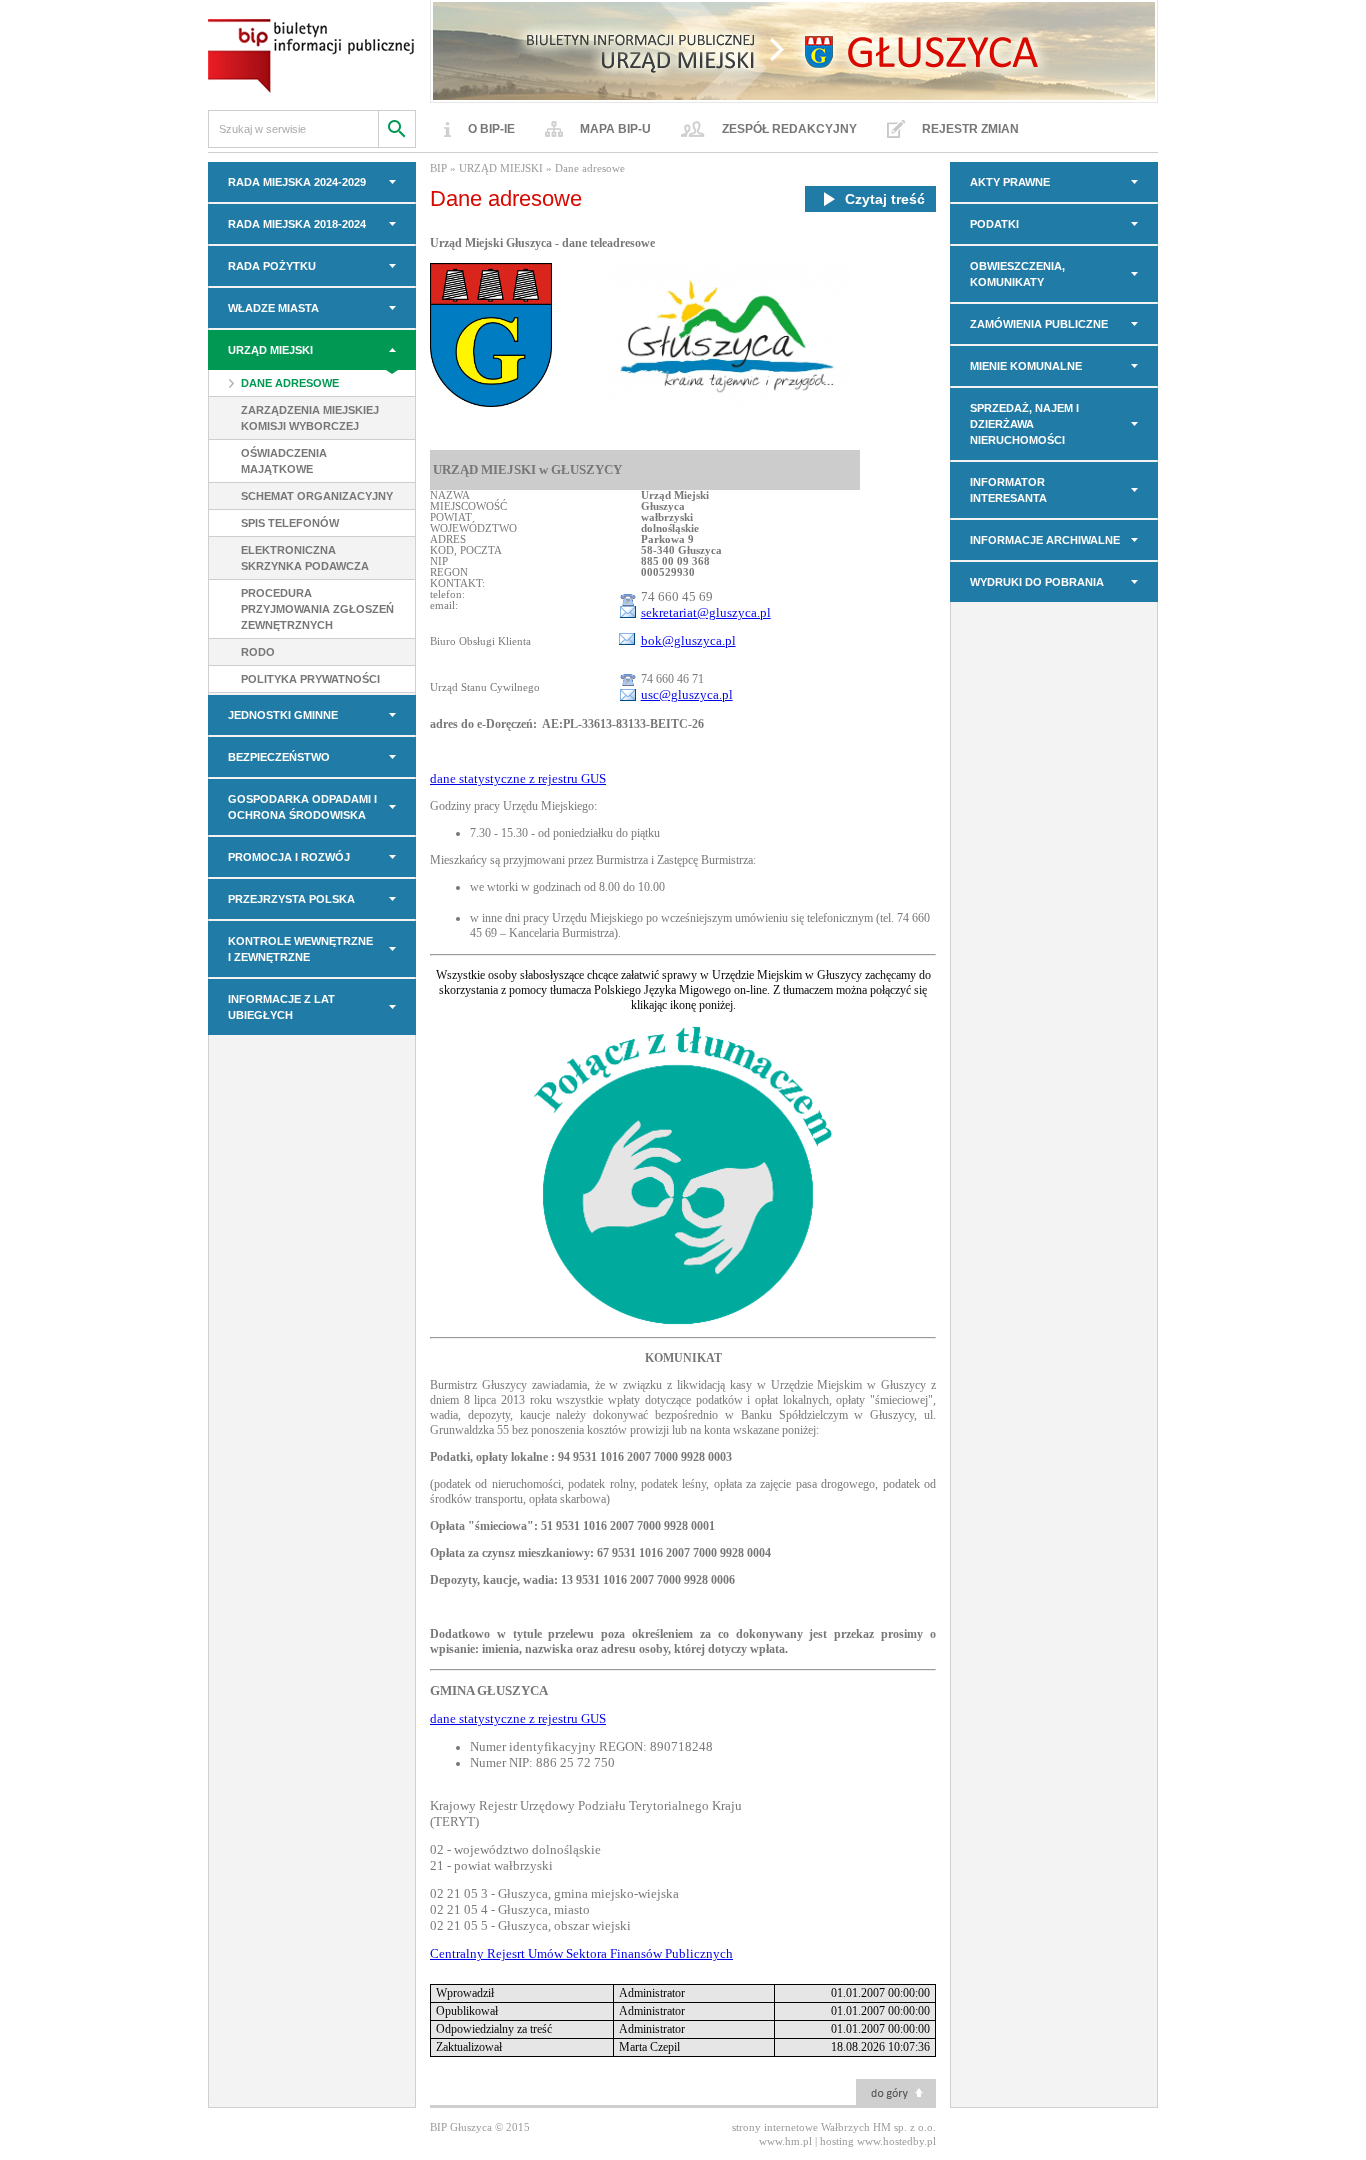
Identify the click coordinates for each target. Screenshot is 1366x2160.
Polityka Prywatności (310, 679)
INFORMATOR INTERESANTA (1008, 490)
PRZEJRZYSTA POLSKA (291, 899)
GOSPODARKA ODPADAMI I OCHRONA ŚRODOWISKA (302, 807)
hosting (837, 2141)
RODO (258, 652)
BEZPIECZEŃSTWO (279, 757)
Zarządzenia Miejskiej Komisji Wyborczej (310, 418)
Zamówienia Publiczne (1039, 324)
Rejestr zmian (970, 129)
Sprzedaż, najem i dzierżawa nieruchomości (1024, 424)
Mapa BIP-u (615, 129)
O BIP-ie (491, 129)
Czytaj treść (885, 199)
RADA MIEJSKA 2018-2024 (297, 224)
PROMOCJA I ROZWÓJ (289, 857)
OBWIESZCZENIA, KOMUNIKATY (1017, 274)
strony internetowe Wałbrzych (801, 2127)
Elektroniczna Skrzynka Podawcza (305, 558)
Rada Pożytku (272, 266)
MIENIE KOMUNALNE (1026, 366)
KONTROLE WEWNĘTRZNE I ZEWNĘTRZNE (300, 949)
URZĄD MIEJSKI (270, 350)
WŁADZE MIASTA (273, 308)
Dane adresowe (290, 383)
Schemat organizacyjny (317, 496)
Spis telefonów (290, 523)
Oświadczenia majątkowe (284, 461)
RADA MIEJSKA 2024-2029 (297, 182)
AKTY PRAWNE (1010, 182)
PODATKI (994, 224)
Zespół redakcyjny (789, 129)
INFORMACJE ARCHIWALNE (1045, 540)
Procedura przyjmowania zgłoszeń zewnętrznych (317, 609)
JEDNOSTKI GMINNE (283, 715)
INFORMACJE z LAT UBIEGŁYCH (281, 1007)
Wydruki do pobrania (1037, 582)
